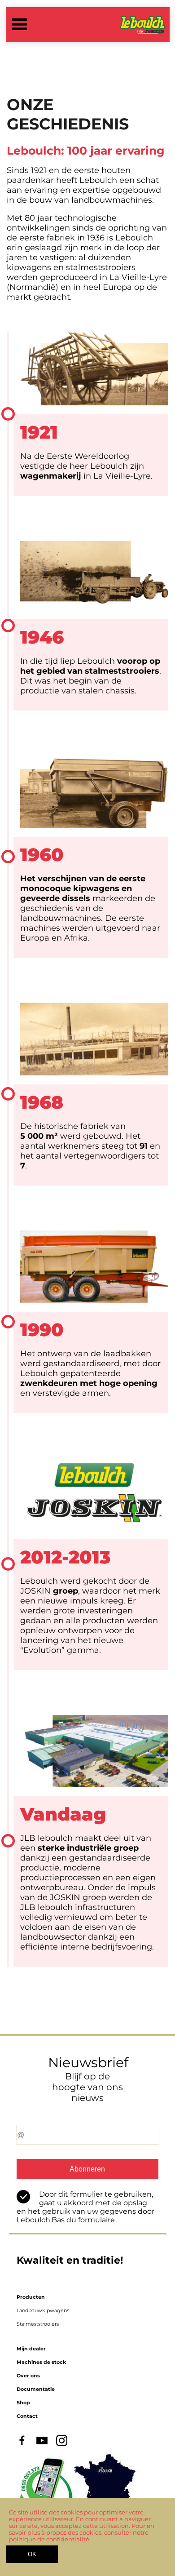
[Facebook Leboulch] (22, 2444)
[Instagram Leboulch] (62, 2444)
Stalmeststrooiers (38, 2324)
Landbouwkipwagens (43, 2310)
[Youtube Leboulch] (42, 2444)
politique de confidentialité (49, 2539)
